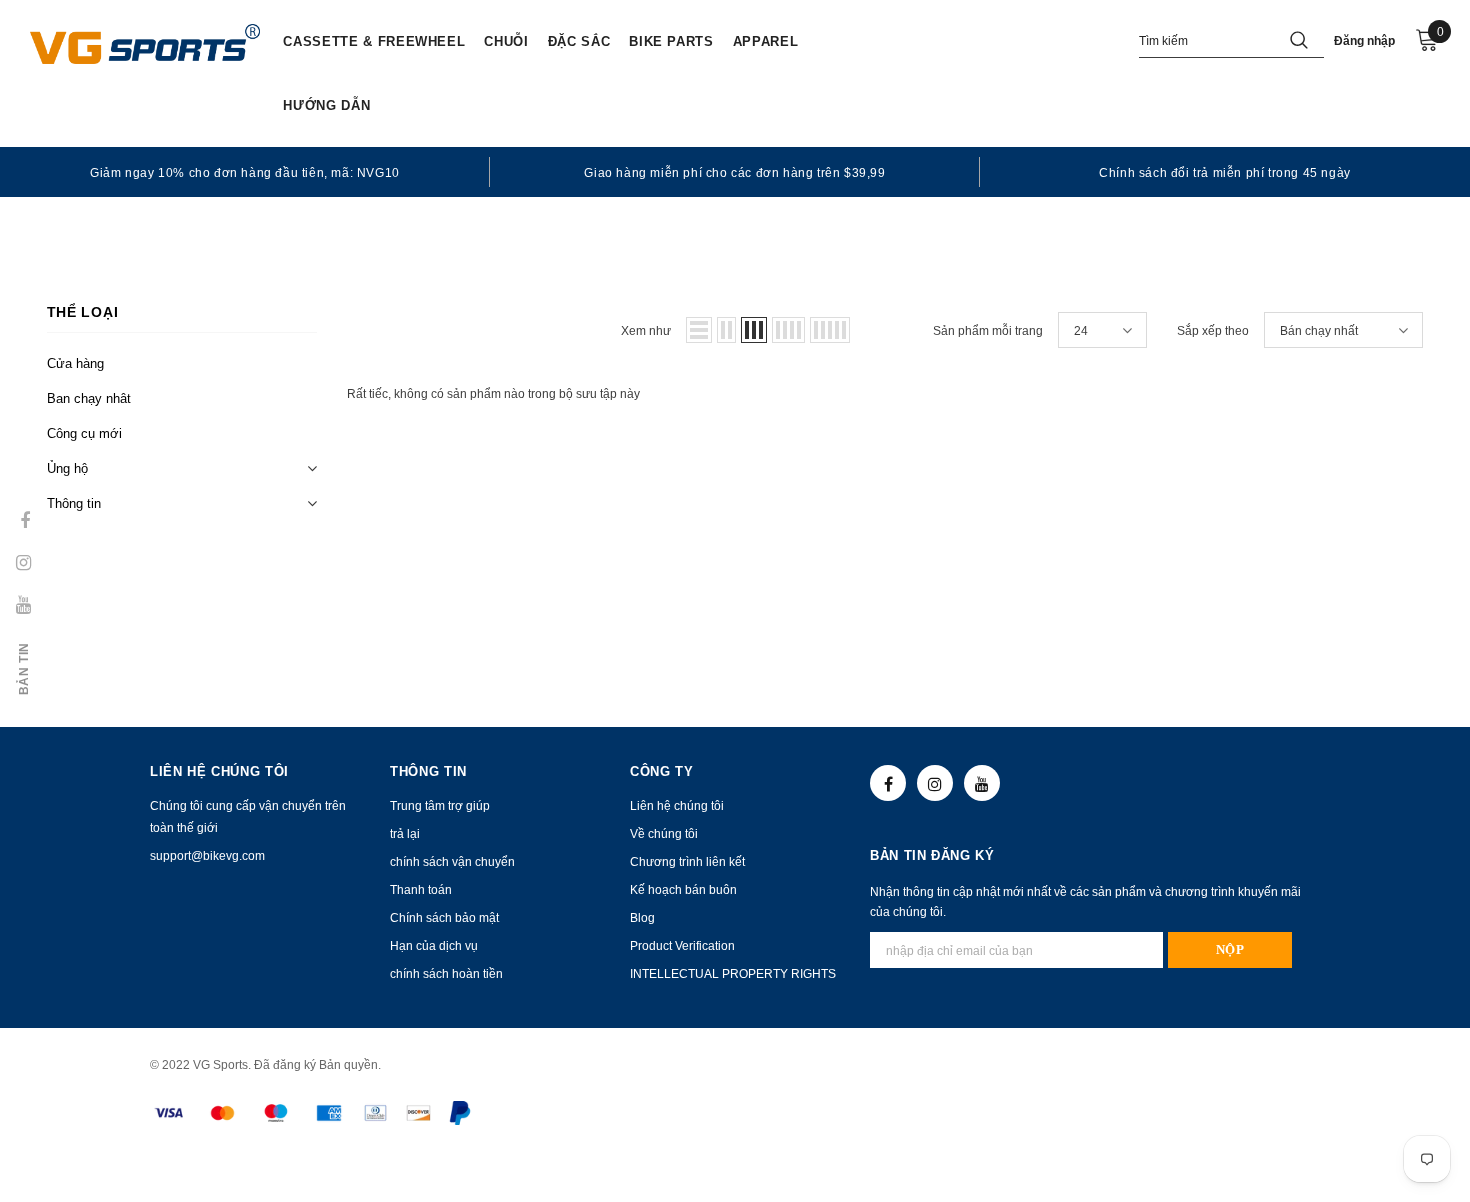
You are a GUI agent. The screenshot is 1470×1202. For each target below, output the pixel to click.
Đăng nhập (1364, 41)
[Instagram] (935, 783)
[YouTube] (982, 783)
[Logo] (145, 44)
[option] (245, 172)
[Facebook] (888, 783)
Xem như (646, 331)
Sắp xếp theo (1213, 331)
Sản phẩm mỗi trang (988, 331)
